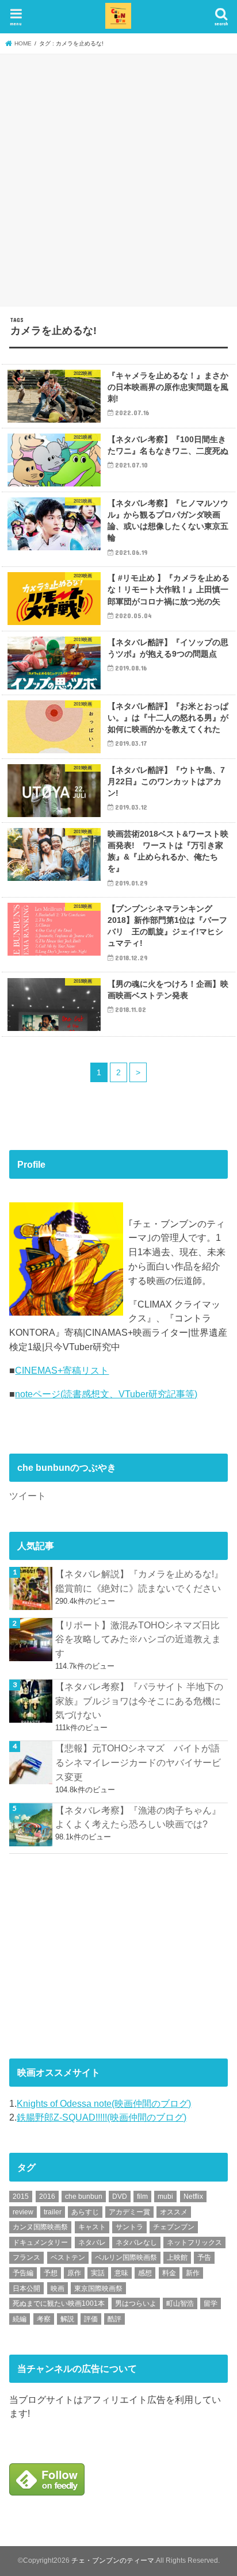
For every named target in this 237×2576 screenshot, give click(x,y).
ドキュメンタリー (40, 2242)
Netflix (193, 2196)
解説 (67, 2319)
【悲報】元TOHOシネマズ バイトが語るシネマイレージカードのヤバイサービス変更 (138, 1762)
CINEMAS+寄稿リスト (62, 1370)
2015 (21, 2196)
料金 (169, 2273)
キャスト (92, 2227)
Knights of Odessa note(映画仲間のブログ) (104, 2103)
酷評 (114, 2319)
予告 (204, 2257)
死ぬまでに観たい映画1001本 (59, 2303)
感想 (145, 2273)
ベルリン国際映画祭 (126, 2257)
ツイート (28, 1496)
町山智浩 (180, 2303)
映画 (58, 2288)
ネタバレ (92, 2242)
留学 (211, 2303)
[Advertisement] (118, 178)
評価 (91, 2319)
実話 (98, 2273)
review (23, 2212)
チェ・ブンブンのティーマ (113, 2560)
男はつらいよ (136, 2303)
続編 (20, 2319)
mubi (165, 2196)
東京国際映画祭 (98, 2288)
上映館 (177, 2257)
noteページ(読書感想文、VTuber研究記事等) (106, 1394)
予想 (51, 2273)
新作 (193, 2273)
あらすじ (85, 2212)
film (142, 2196)
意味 (121, 2273)
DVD (120, 2196)
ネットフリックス (194, 2242)
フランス (26, 2257)
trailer (53, 2212)
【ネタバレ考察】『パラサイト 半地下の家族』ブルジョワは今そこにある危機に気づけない (139, 1701)
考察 (44, 2319)
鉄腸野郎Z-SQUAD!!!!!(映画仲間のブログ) (102, 2117)
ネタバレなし (136, 2242)
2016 (47, 2196)
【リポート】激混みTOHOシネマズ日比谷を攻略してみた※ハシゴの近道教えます (138, 1639)
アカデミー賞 (129, 2212)
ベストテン (68, 2257)
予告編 (23, 2273)
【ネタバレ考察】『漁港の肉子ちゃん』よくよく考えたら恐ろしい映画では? (138, 1817)
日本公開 (26, 2288)
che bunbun (84, 2196)
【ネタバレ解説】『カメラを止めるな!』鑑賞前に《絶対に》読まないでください (139, 1581)
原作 (74, 2273)
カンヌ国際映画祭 (40, 2227)
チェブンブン (174, 2227)
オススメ (174, 2212)
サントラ (129, 2227)
